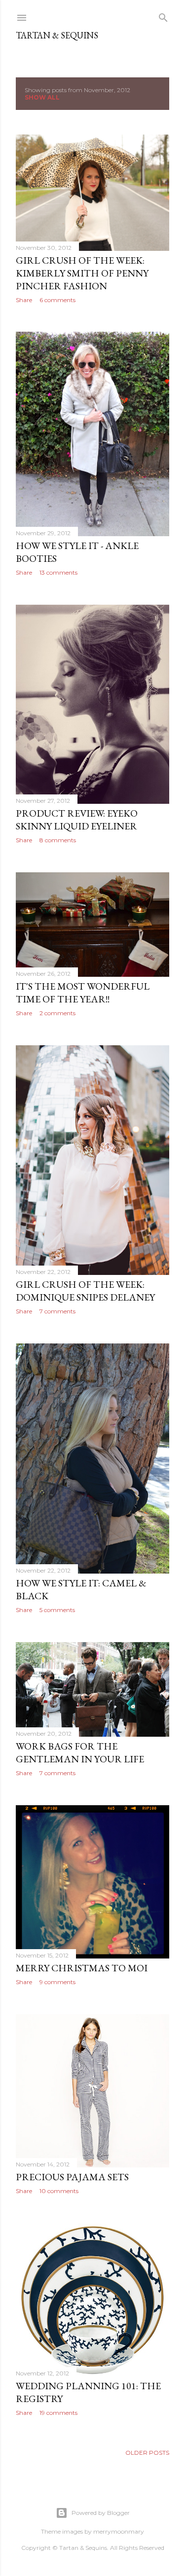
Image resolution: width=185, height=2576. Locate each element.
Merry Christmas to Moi (82, 1968)
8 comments (58, 840)
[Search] (163, 16)
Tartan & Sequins (57, 35)
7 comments (57, 1311)
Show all (42, 97)
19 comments (58, 2413)
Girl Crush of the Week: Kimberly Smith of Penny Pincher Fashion (82, 273)
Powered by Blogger (101, 2513)
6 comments (57, 300)
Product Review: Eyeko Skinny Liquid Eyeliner (77, 820)
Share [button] (24, 300)
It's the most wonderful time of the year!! (83, 993)
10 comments (59, 2191)
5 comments (57, 1610)
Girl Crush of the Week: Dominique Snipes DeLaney (85, 1291)
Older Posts (147, 2453)
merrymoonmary (119, 2531)
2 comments (57, 1013)
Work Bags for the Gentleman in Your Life (80, 1752)
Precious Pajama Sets (72, 2177)
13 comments (58, 572)
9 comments (57, 1982)
